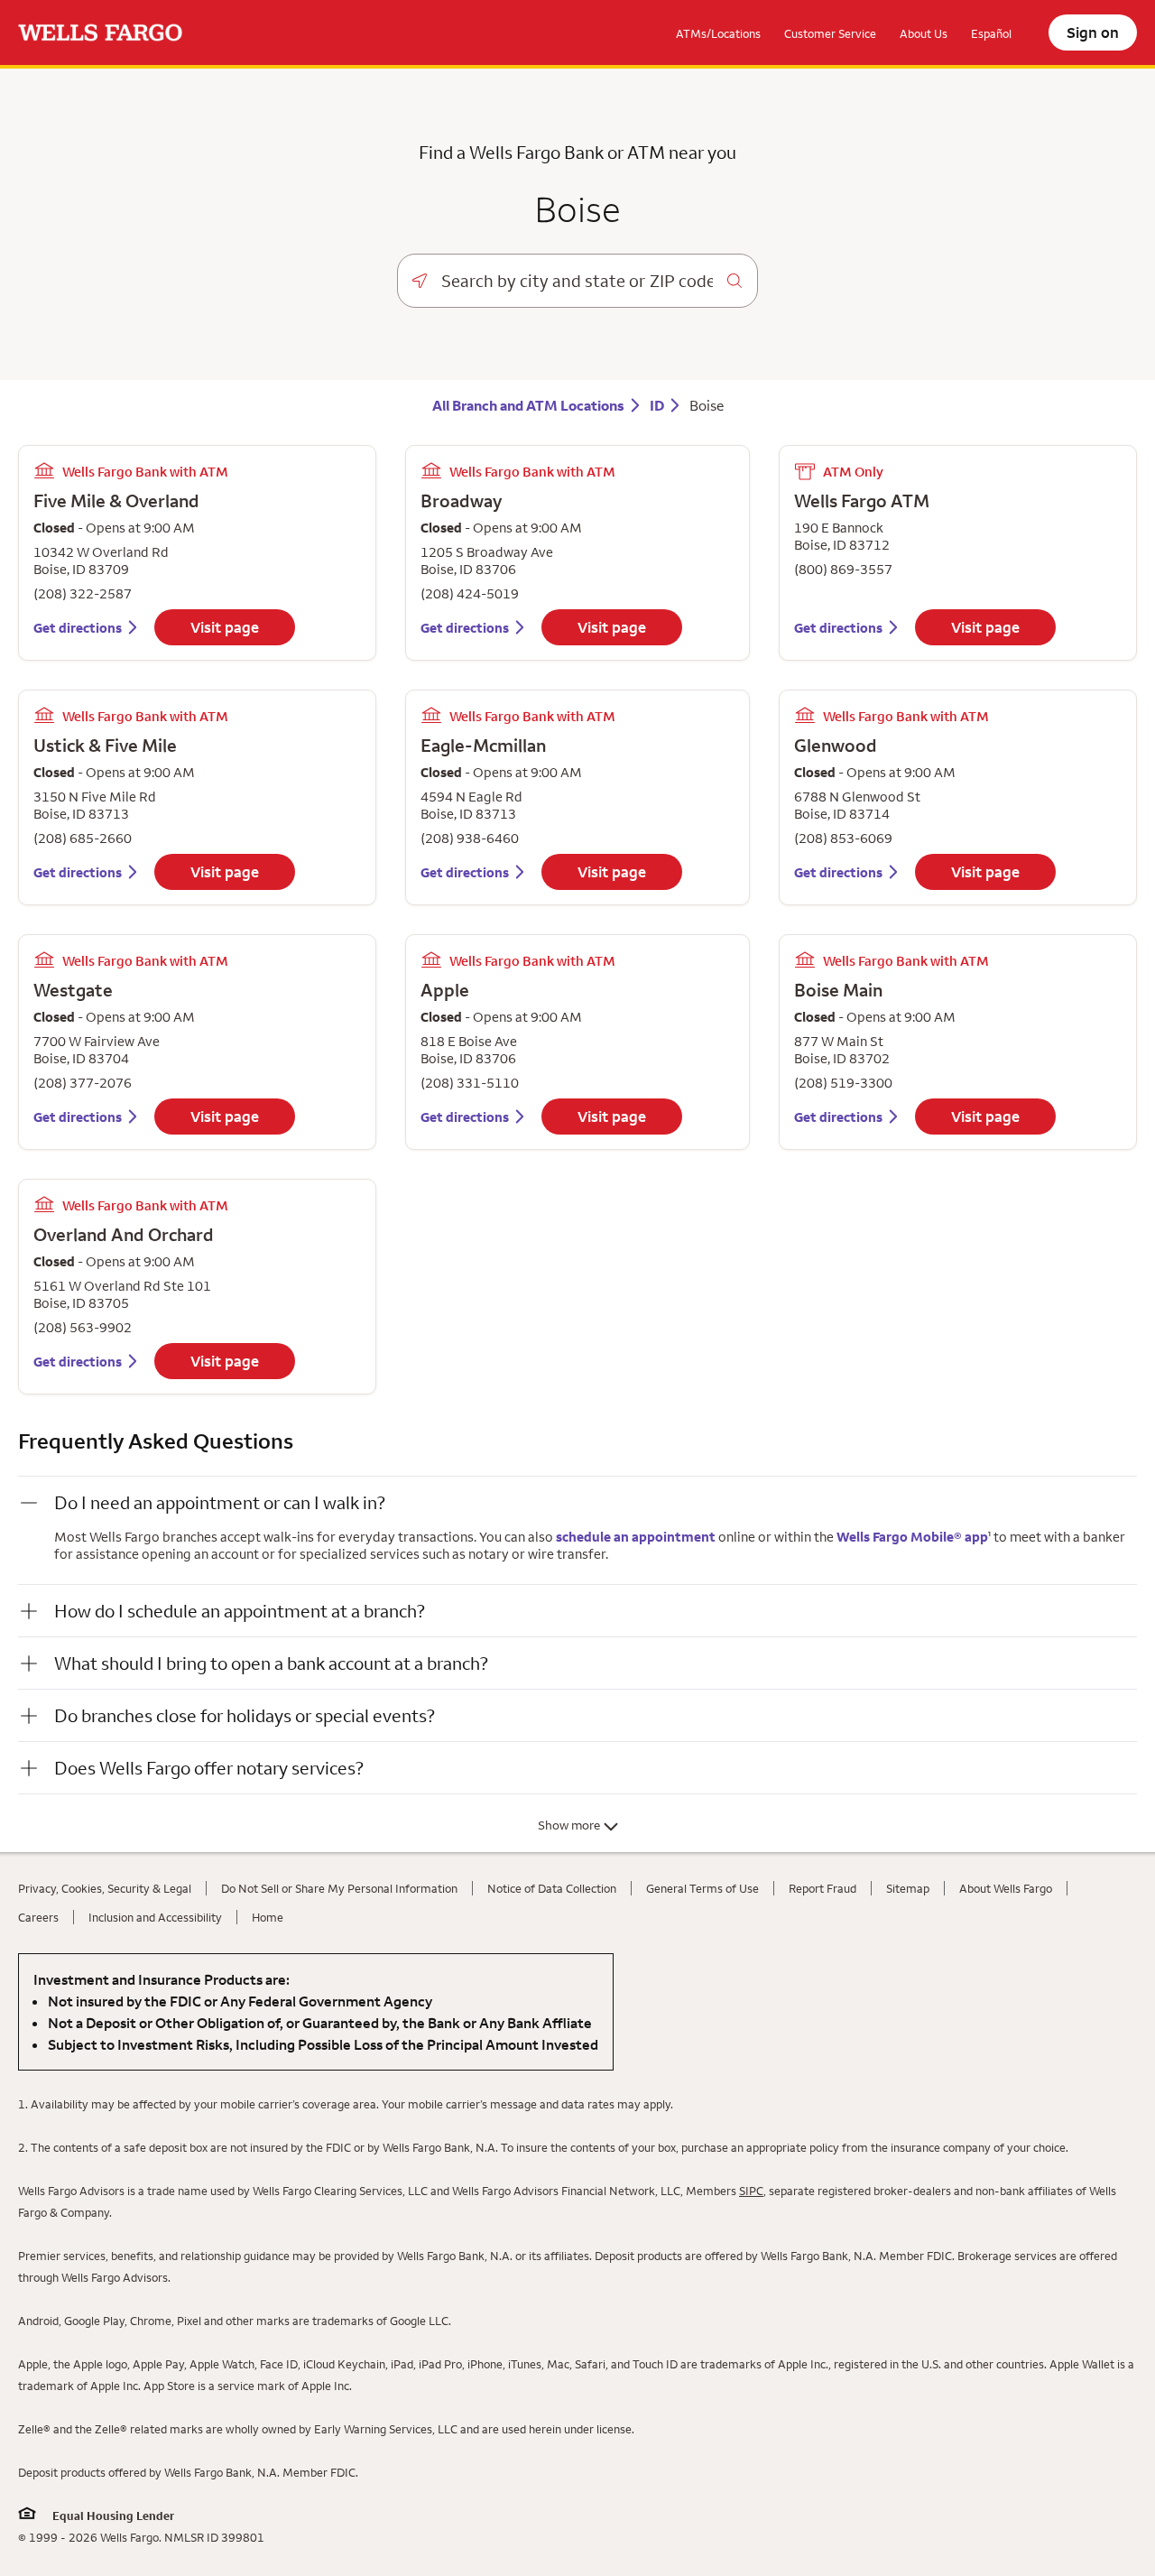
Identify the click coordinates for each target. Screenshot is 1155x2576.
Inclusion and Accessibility (155, 1917)
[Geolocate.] (420, 281)
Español (991, 33)
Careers (38, 1917)
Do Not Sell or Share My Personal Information (339, 1888)
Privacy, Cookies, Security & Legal (105, 1888)
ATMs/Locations (718, 33)
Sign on (1093, 32)
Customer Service (830, 33)
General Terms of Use (702, 1888)
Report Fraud (822, 1888)
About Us (924, 33)
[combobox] (577, 281)
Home (268, 1917)
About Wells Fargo (1006, 1888)
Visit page (225, 627)
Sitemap (908, 1888)
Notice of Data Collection (552, 1888)
